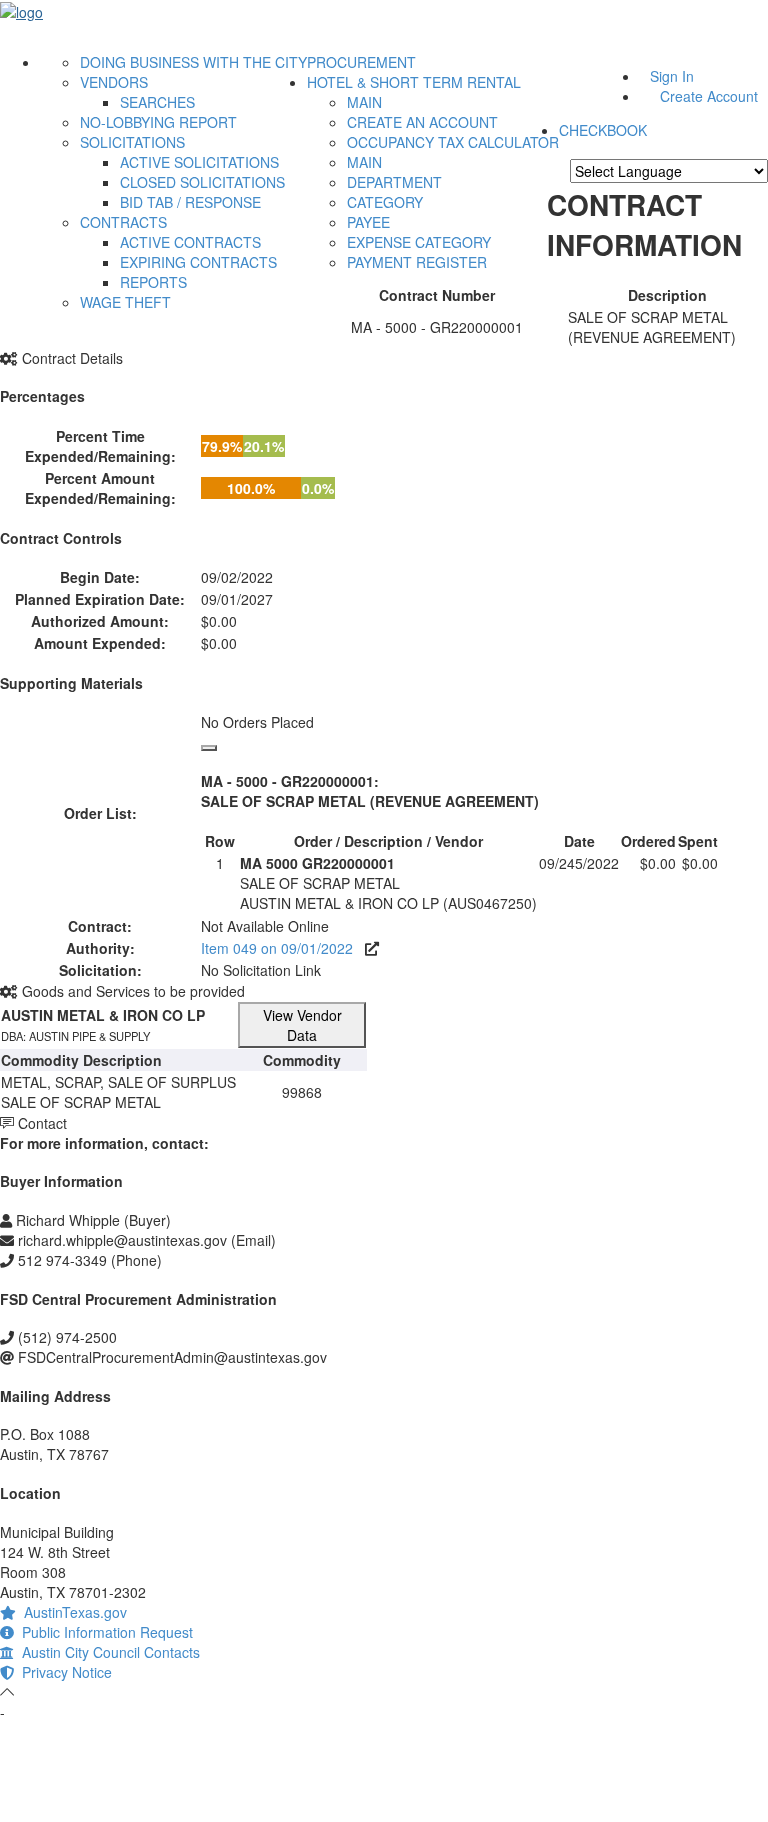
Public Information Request (103, 1632)
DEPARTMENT (394, 182)
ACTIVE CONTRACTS (190, 242)
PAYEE (368, 222)
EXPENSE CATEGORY (419, 242)
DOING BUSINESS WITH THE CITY (193, 62)
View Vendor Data (302, 1025)
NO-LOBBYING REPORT (158, 122)
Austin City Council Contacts (107, 1652)
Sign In (672, 76)
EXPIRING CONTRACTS (198, 262)
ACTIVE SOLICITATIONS (199, 162)
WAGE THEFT (125, 302)
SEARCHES (157, 102)
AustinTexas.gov (71, 1612)
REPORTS (153, 282)
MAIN (364, 102)
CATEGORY (385, 202)
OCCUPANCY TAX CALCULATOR (453, 142)
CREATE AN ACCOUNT (422, 122)
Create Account (709, 96)
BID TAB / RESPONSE (190, 202)
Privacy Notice (63, 1672)
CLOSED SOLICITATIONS (202, 182)
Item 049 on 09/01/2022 (283, 948)
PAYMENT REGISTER (417, 262)
